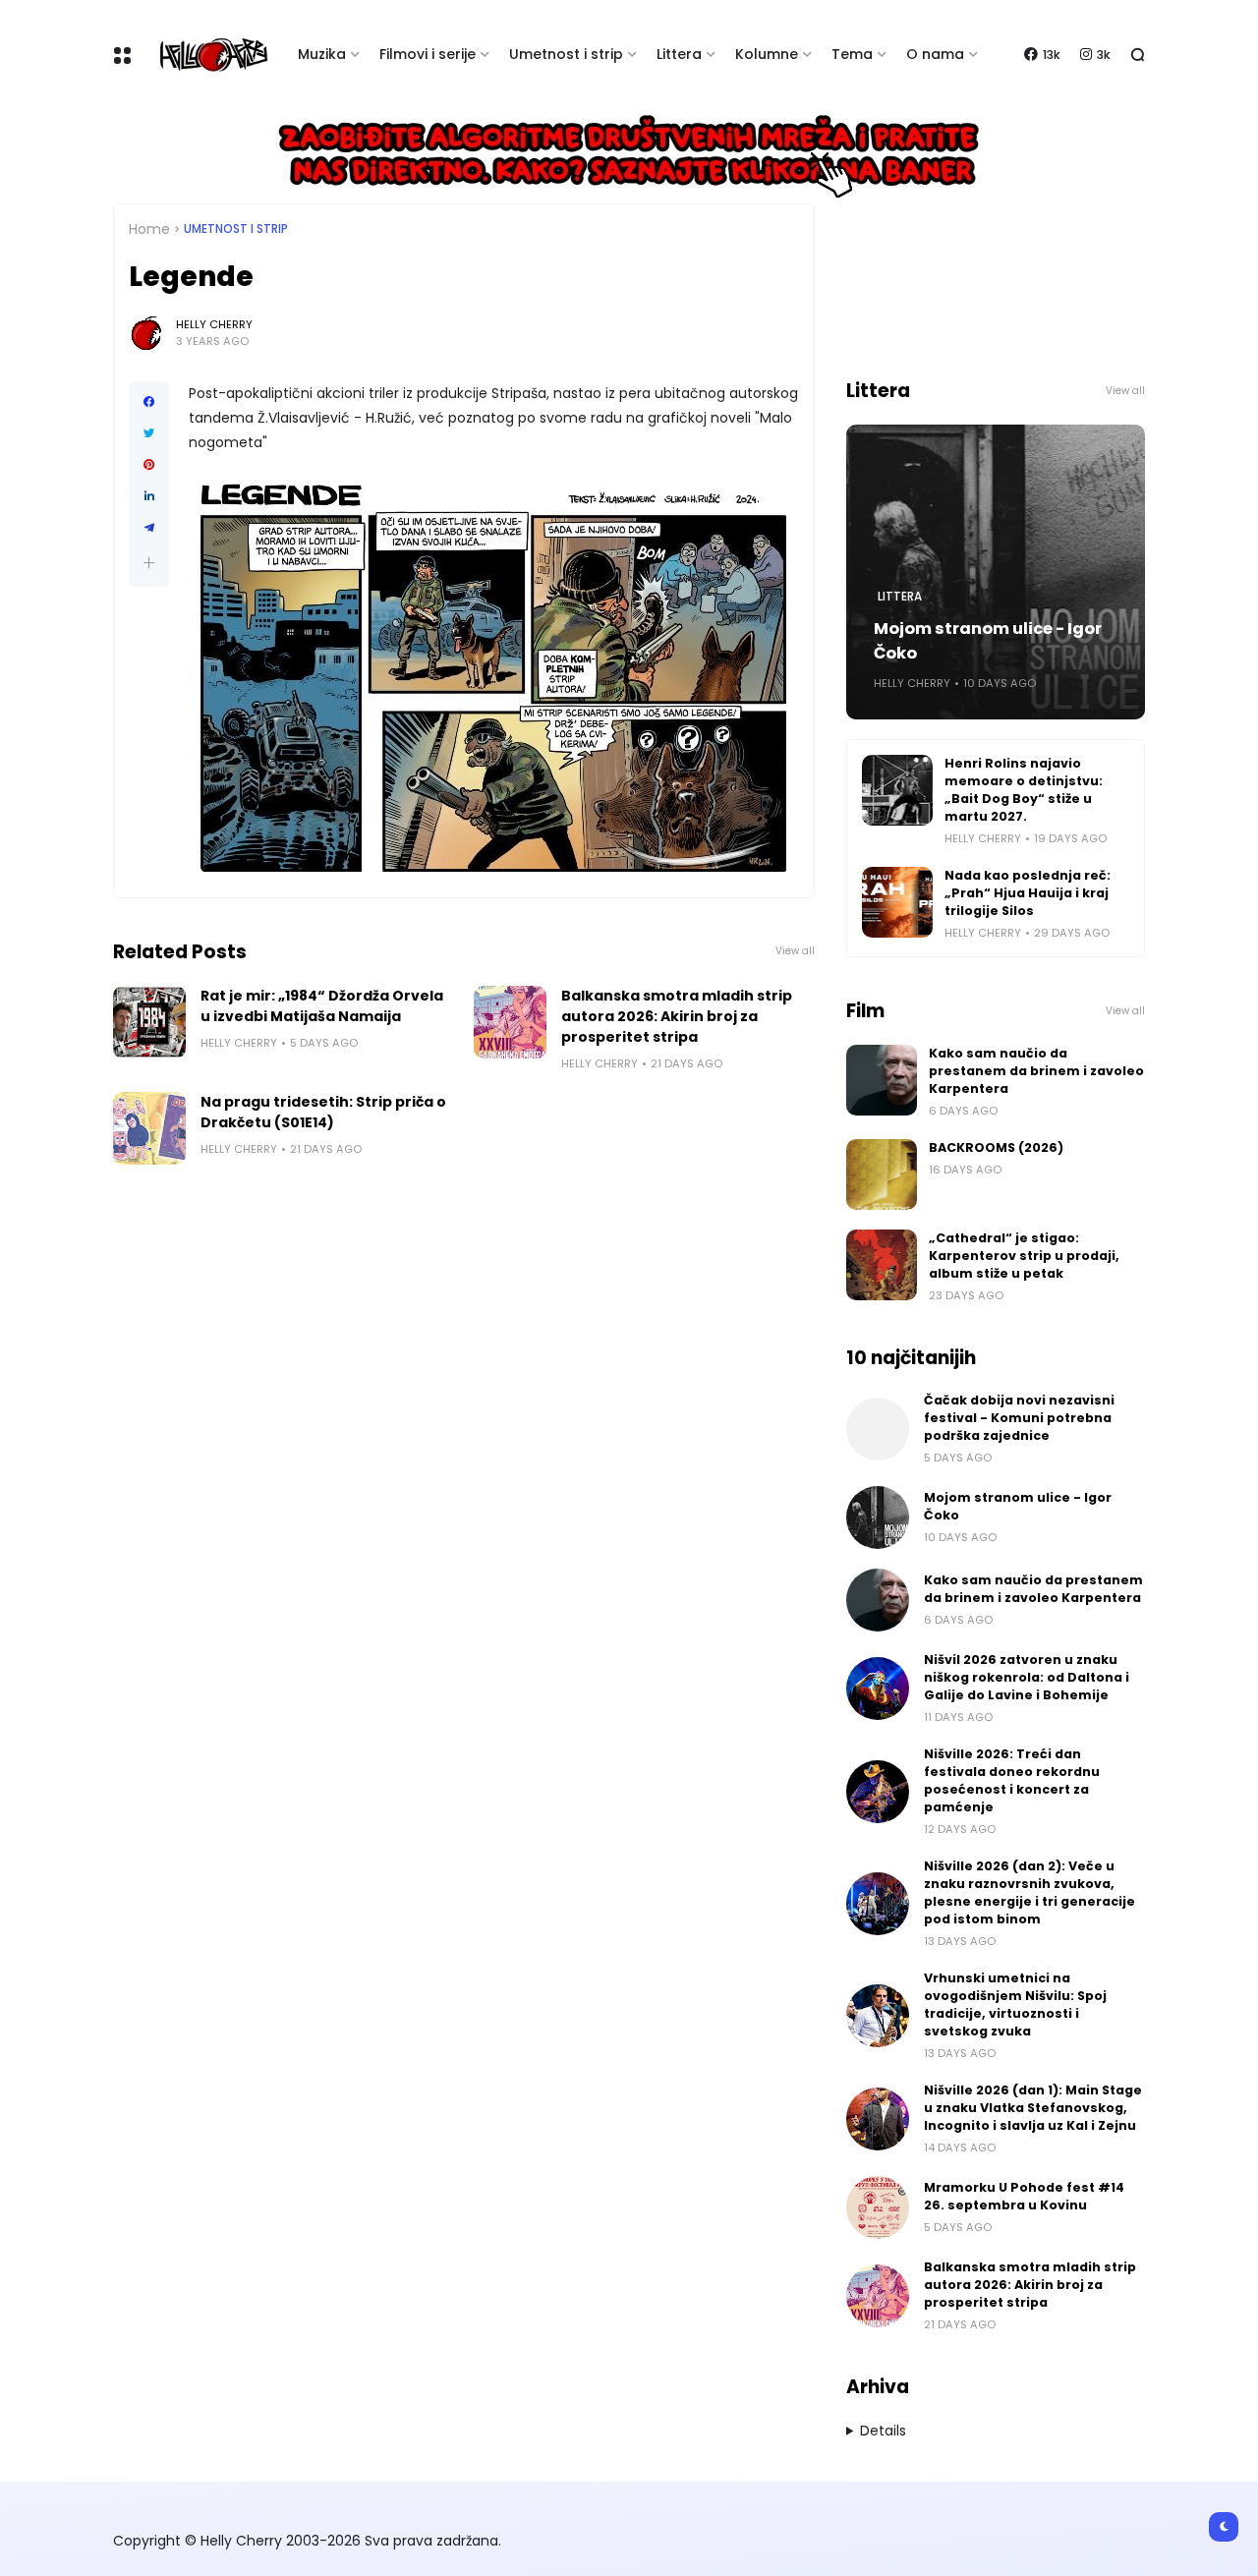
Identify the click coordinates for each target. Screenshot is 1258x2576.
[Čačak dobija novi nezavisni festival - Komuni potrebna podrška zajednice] (878, 1429)
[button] (149, 563)
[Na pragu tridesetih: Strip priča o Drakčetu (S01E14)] (149, 1128)
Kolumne (767, 54)
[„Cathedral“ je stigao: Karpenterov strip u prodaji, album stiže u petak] (882, 1265)
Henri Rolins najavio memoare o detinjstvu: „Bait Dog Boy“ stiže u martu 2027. (1024, 790)
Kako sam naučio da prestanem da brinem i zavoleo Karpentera (1036, 1071)
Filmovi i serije (428, 54)
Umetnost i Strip (236, 229)
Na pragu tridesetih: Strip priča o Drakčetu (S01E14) (323, 1112)
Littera (679, 54)
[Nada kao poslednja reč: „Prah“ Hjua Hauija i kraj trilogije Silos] (897, 902)
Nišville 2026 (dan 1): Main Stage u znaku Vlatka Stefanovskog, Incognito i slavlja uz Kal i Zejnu (1033, 2108)
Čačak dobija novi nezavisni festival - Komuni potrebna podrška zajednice (1019, 1418)
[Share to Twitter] (149, 433)
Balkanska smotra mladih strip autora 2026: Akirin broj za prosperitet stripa (677, 1016)
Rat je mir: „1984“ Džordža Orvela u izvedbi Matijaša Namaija (322, 1006)
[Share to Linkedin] (149, 496)
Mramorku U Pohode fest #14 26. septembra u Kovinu (1024, 2196)
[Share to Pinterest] (149, 465)
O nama (935, 54)
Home (149, 229)
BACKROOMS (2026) (996, 1147)
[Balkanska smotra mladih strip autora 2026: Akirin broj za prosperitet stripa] (510, 1022)
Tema (852, 54)
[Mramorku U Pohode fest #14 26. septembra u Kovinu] (878, 2207)
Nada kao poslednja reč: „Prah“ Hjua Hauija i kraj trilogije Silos (1028, 893)
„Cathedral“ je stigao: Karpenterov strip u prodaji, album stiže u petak (1024, 1256)
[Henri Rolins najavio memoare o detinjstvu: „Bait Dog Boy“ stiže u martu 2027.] (897, 790)
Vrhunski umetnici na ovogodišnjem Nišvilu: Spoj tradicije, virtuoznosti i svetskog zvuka (1015, 2004)
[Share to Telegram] (149, 528)
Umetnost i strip (566, 54)
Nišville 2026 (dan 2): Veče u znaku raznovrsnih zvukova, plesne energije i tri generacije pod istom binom (1029, 1892)
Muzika (322, 54)
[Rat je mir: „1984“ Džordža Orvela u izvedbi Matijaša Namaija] (149, 1022)
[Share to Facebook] (149, 402)
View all (795, 951)
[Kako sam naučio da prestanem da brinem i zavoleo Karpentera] (882, 1080)
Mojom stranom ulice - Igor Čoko (988, 641)
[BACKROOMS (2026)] (882, 1174)
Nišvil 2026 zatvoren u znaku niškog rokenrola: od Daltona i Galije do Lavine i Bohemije (1027, 1677)
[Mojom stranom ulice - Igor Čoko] (878, 1517)
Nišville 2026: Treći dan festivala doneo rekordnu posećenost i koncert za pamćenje (1012, 1780)
